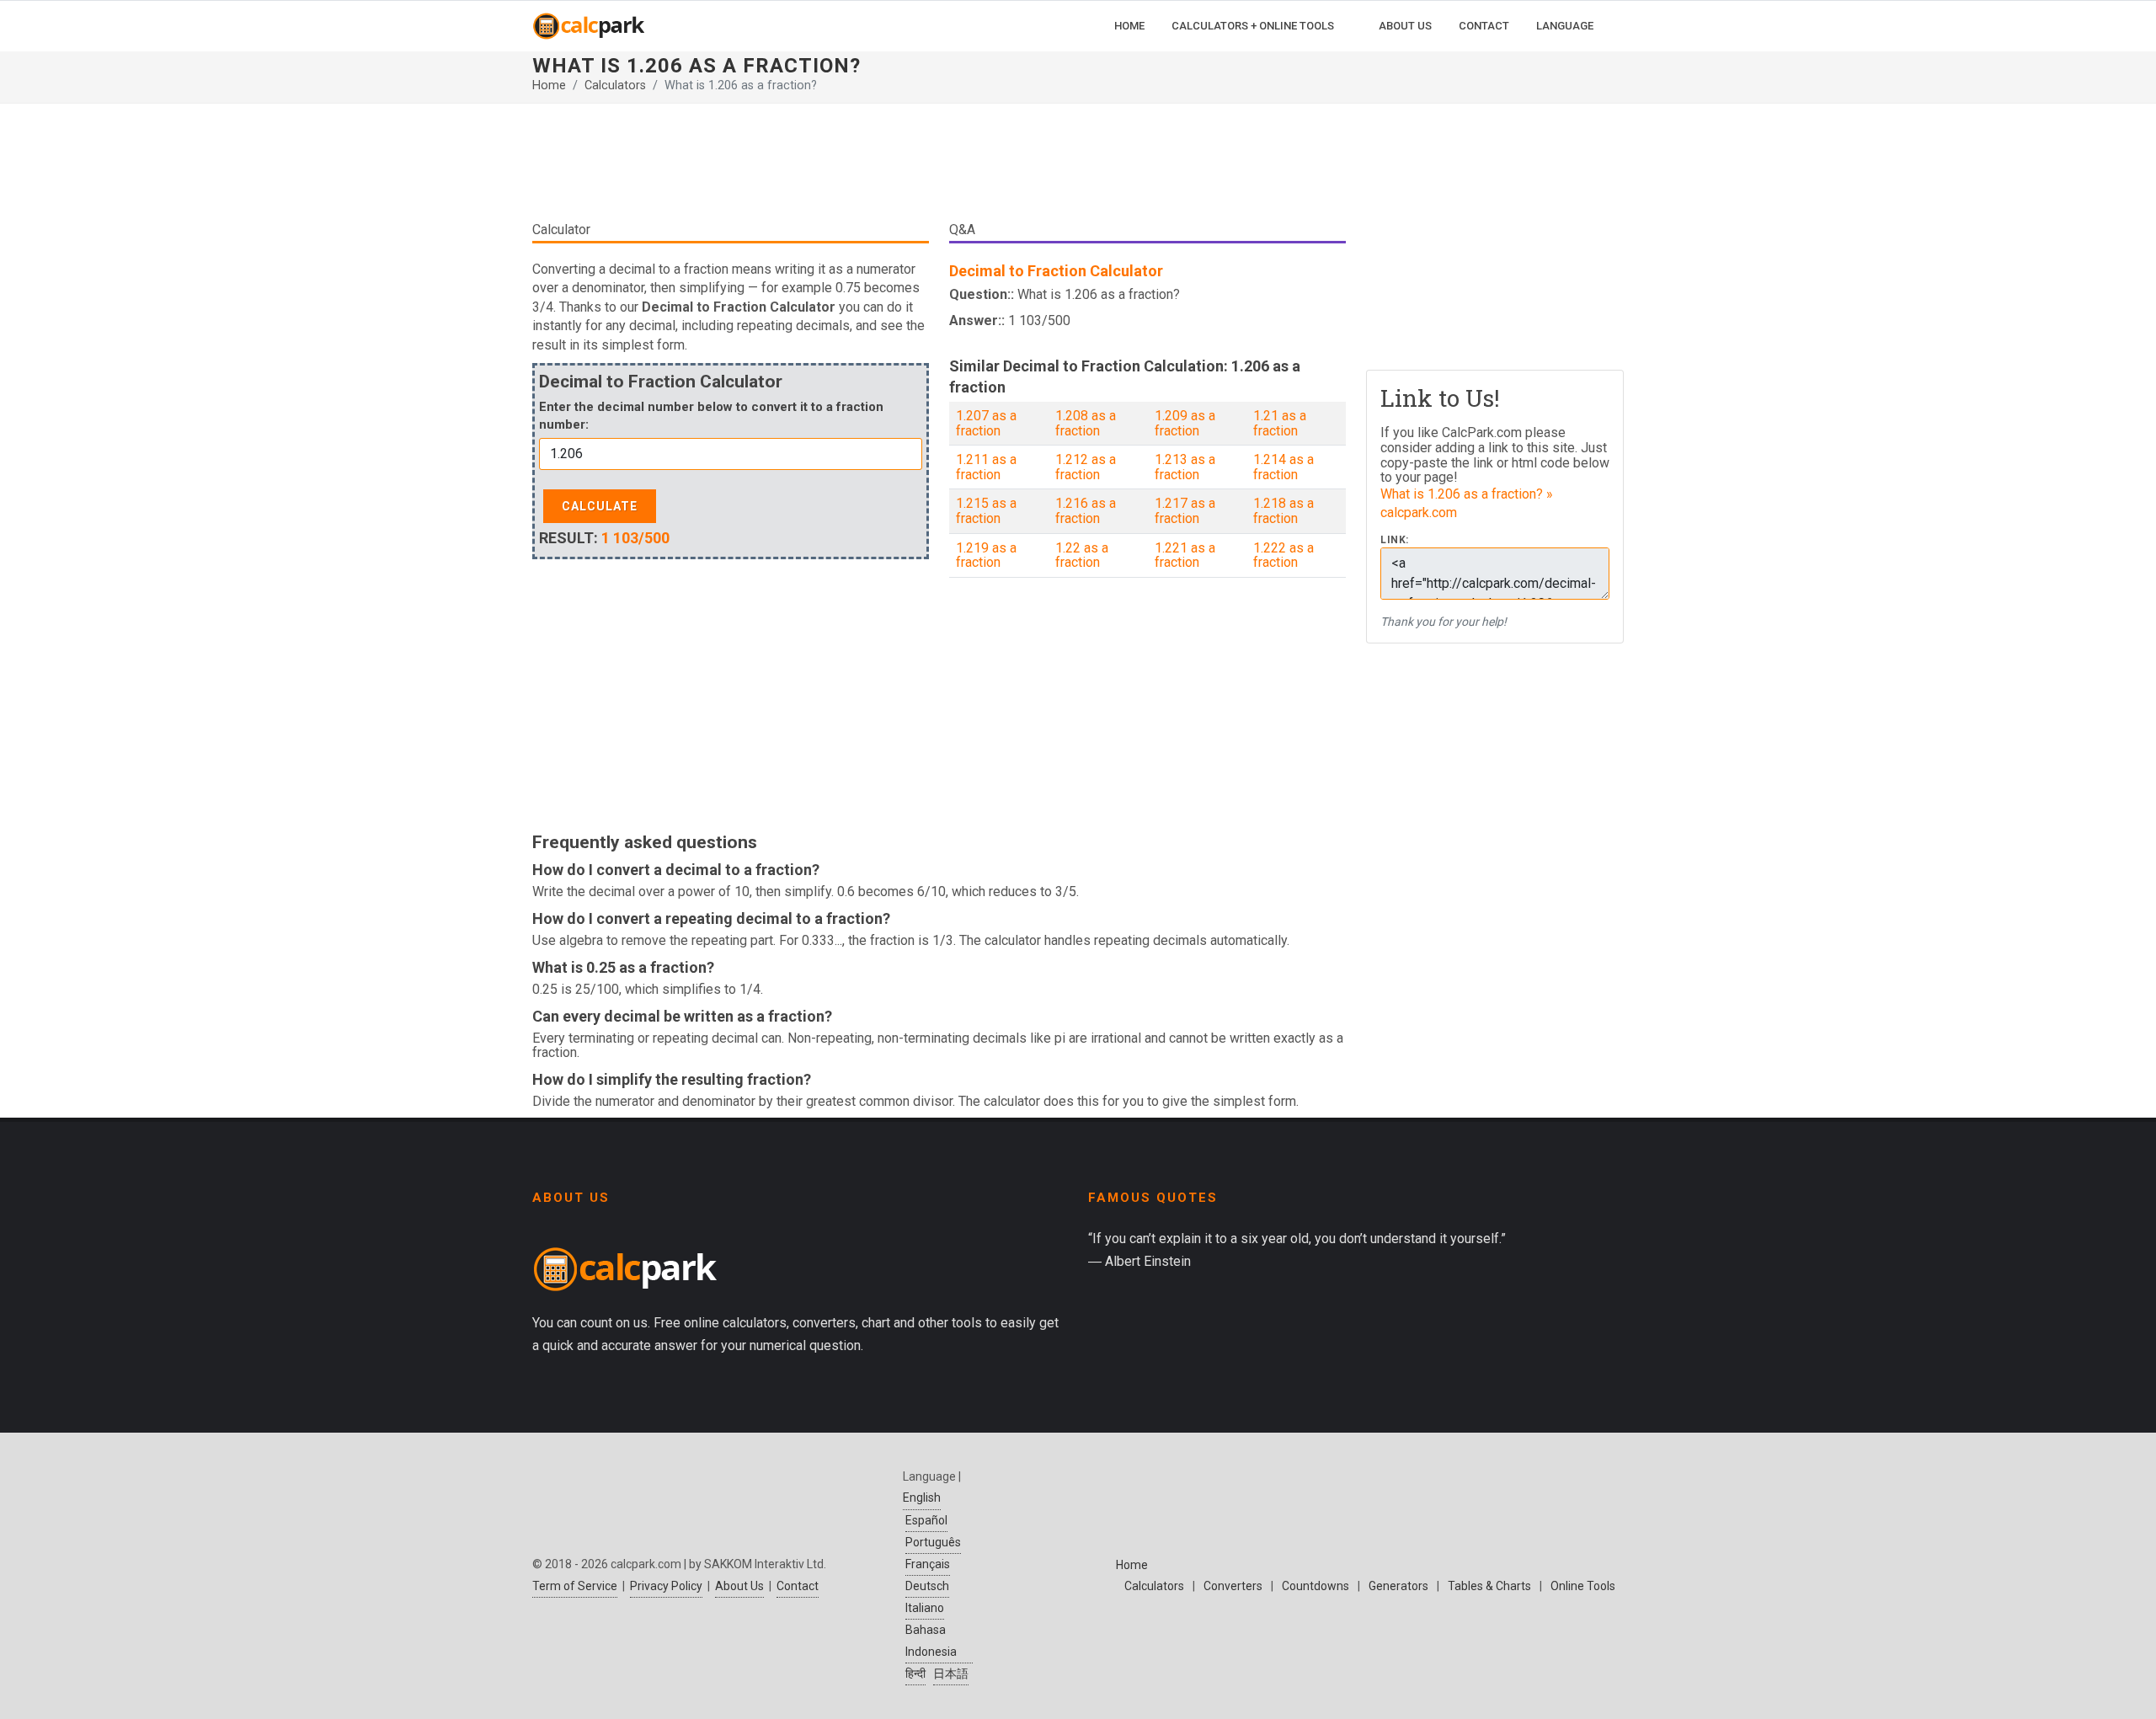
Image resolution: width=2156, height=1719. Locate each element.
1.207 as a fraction (986, 423)
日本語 (951, 1674)
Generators (1398, 1586)
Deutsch (927, 1586)
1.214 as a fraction (1283, 467)
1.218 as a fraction (1283, 511)
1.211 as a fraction (986, 467)
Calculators (615, 85)
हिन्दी (915, 1674)
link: (1395, 540)
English (922, 1497)
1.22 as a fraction (1082, 555)
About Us (739, 1586)
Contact (798, 1586)
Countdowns (1315, 1586)
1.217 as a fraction (1185, 511)
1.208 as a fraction (1086, 423)
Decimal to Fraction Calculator (1056, 271)
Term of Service (575, 1586)
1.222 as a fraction (1283, 555)
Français (928, 1564)
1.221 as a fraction (1185, 555)
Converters (1233, 1586)
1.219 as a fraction (986, 555)
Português (933, 1542)
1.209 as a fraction (1185, 423)
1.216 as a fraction (1086, 511)
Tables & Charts (1489, 1586)
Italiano (925, 1608)
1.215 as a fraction (986, 511)
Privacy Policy (666, 1586)
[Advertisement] (939, 168)
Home (549, 85)
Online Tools (1583, 1586)
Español (926, 1520)
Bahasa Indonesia (931, 1640)
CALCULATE (600, 506)
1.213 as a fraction (1185, 467)
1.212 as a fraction (1086, 467)
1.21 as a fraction (1280, 423)
